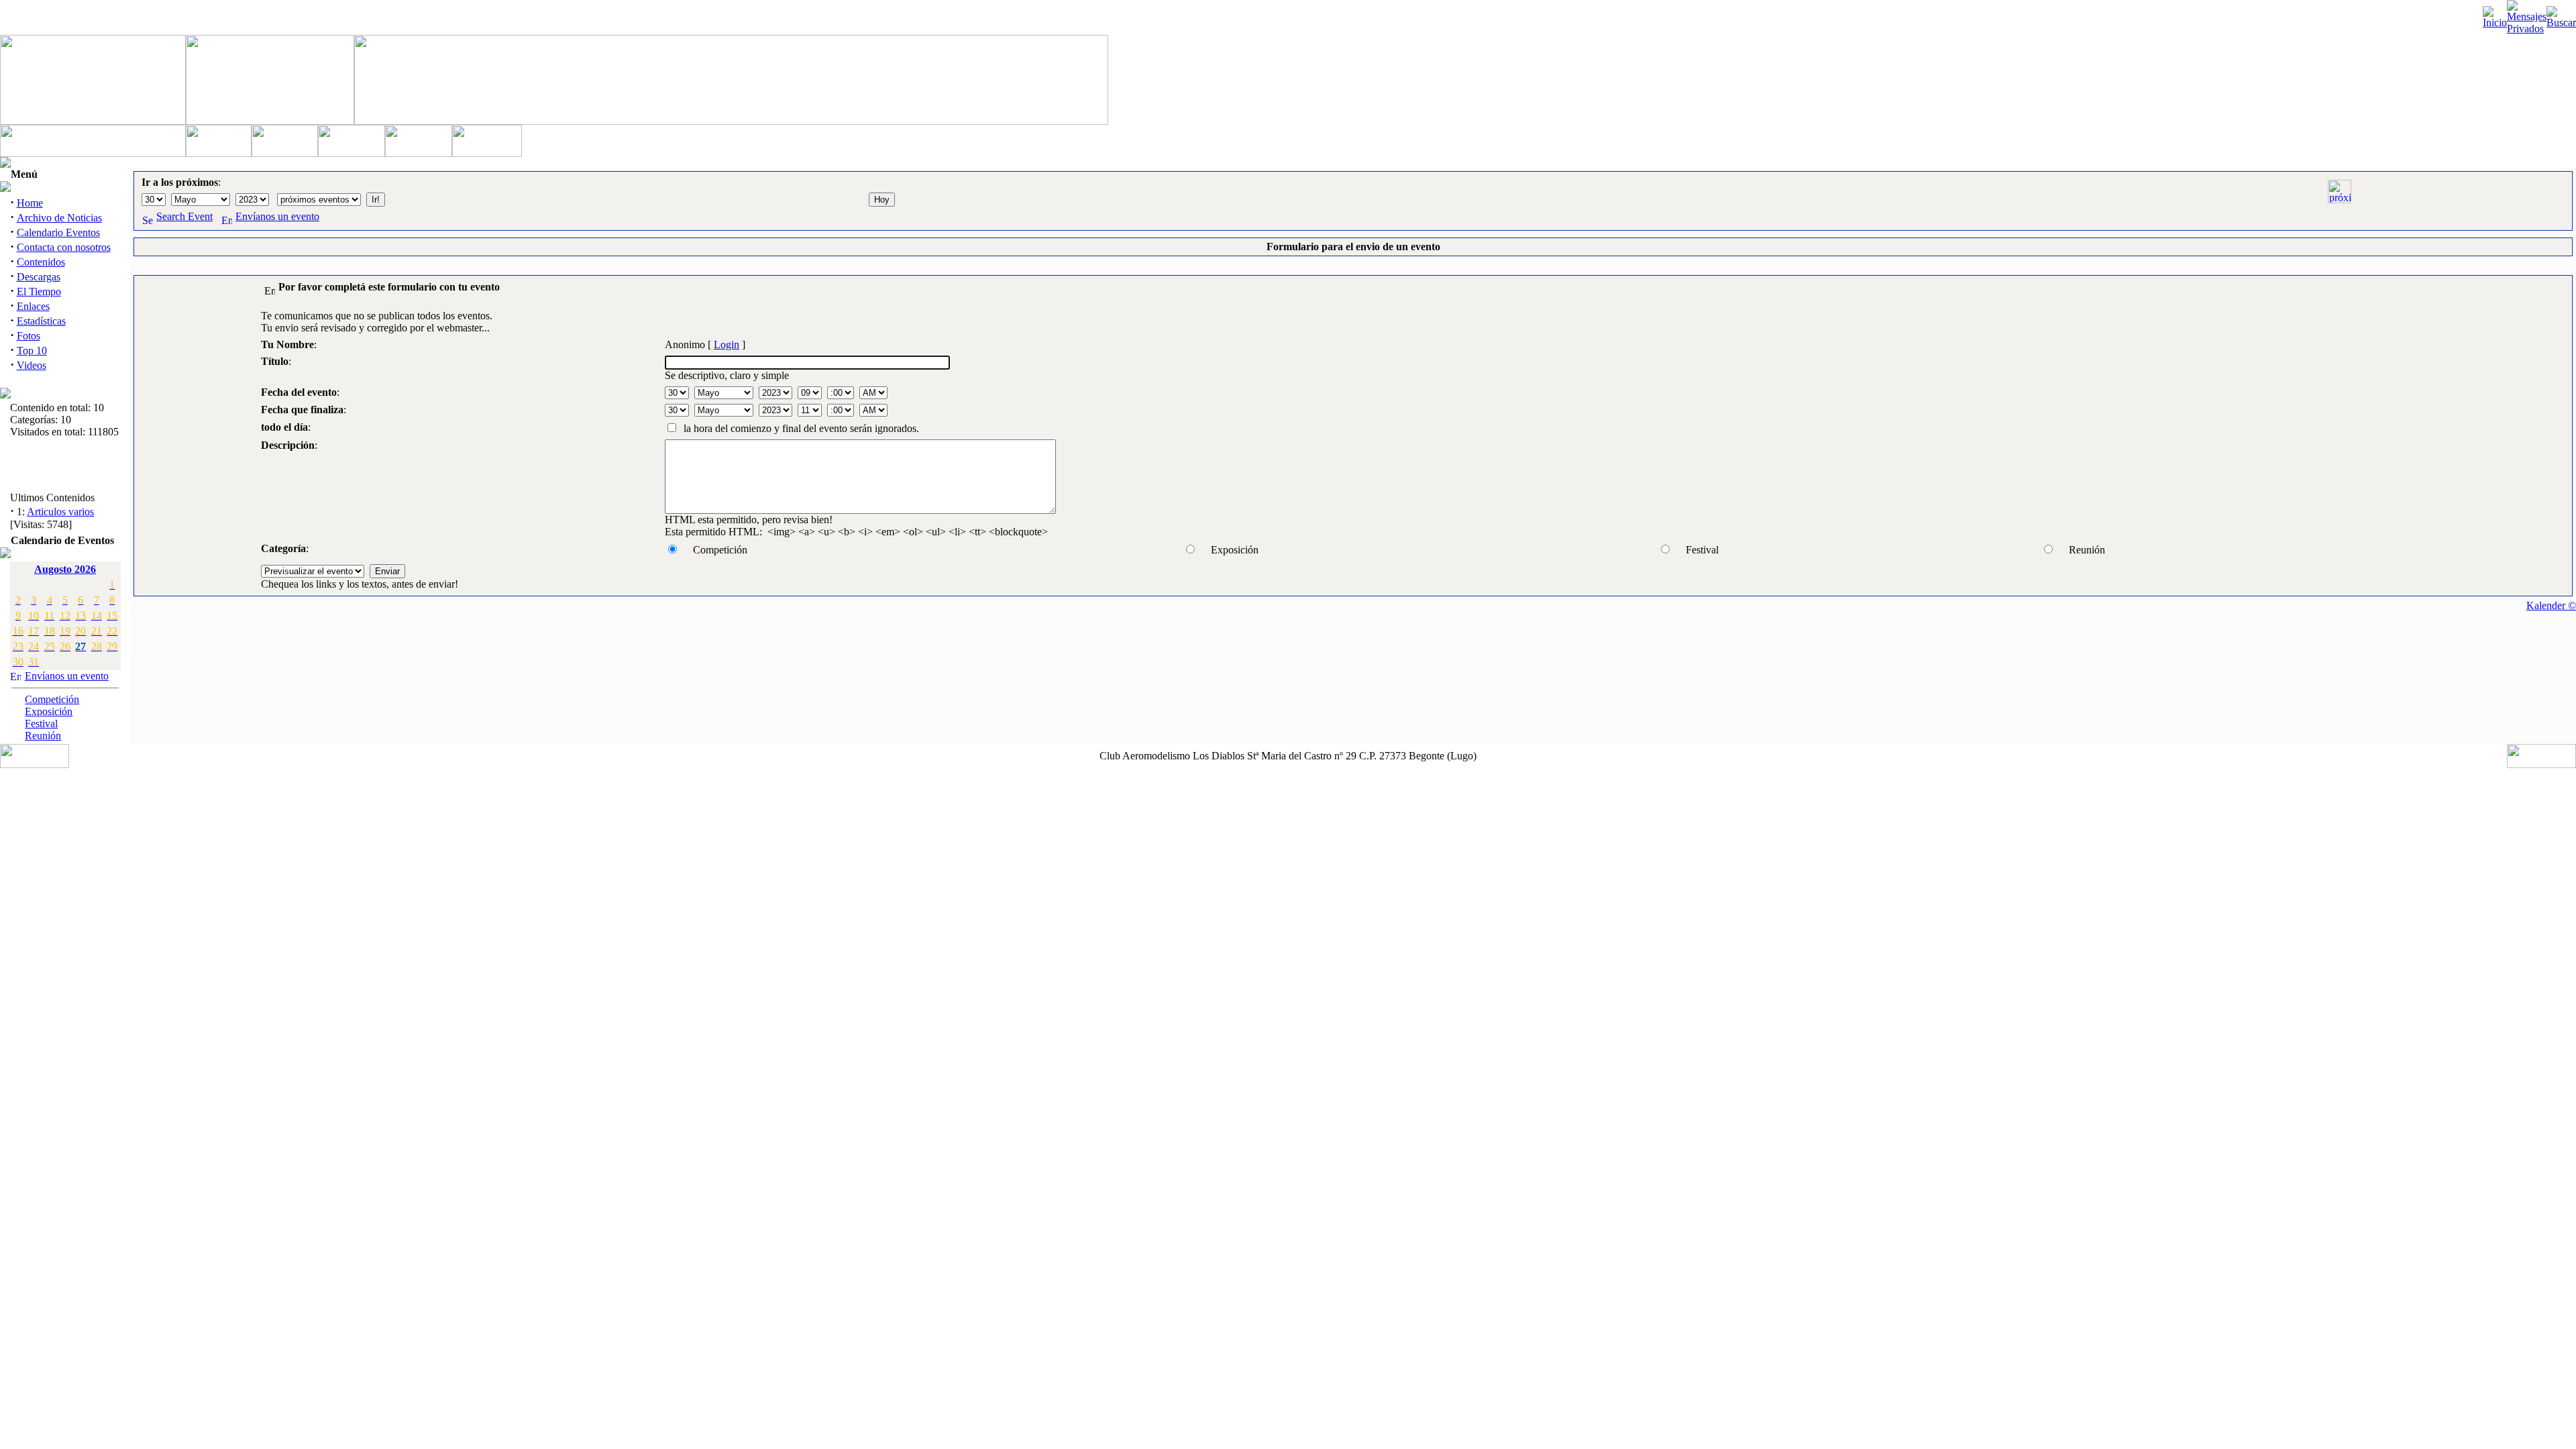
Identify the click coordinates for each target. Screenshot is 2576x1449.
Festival (41, 723)
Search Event (184, 216)
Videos (32, 365)
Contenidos (41, 262)
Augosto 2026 (65, 569)
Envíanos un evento (67, 676)
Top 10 (32, 351)
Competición (52, 699)
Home (30, 203)
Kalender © (2551, 605)
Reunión (43, 736)
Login (727, 344)
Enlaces (33, 306)
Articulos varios (60, 506)
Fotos (29, 336)
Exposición (49, 711)
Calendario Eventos (58, 232)
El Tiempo (39, 291)
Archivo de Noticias (59, 218)
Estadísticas (41, 321)
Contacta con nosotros (64, 247)
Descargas (39, 277)
